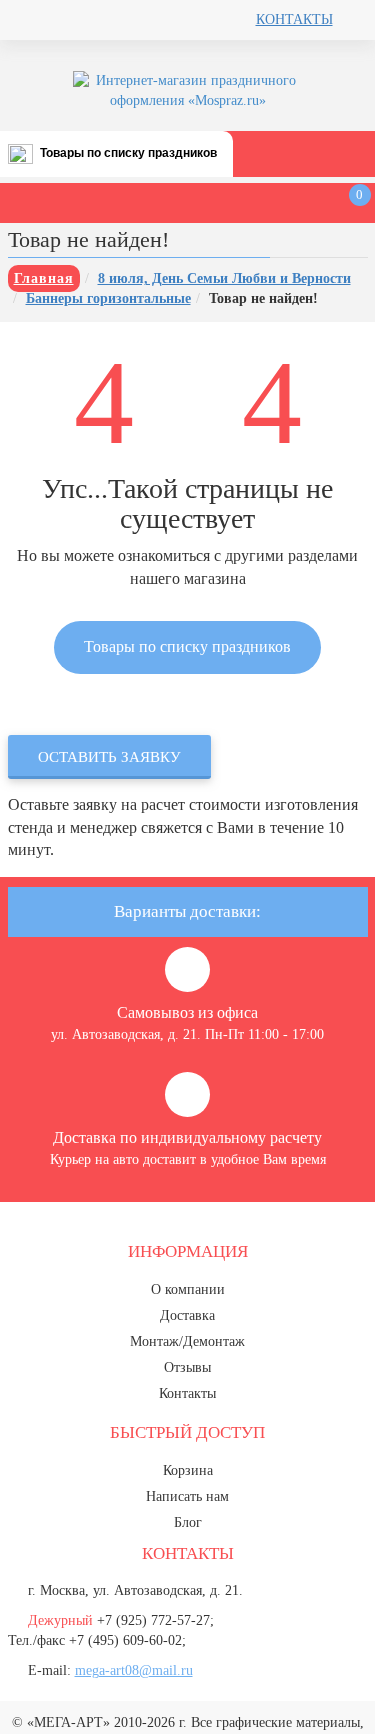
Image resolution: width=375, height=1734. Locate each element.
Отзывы (187, 1367)
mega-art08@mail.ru (134, 1670)
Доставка (187, 1315)
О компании (188, 1289)
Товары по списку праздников (128, 153)
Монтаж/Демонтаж (187, 1341)
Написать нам (187, 1496)
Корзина (188, 1470)
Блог (188, 1522)
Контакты (294, 19)
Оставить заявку (109, 757)
